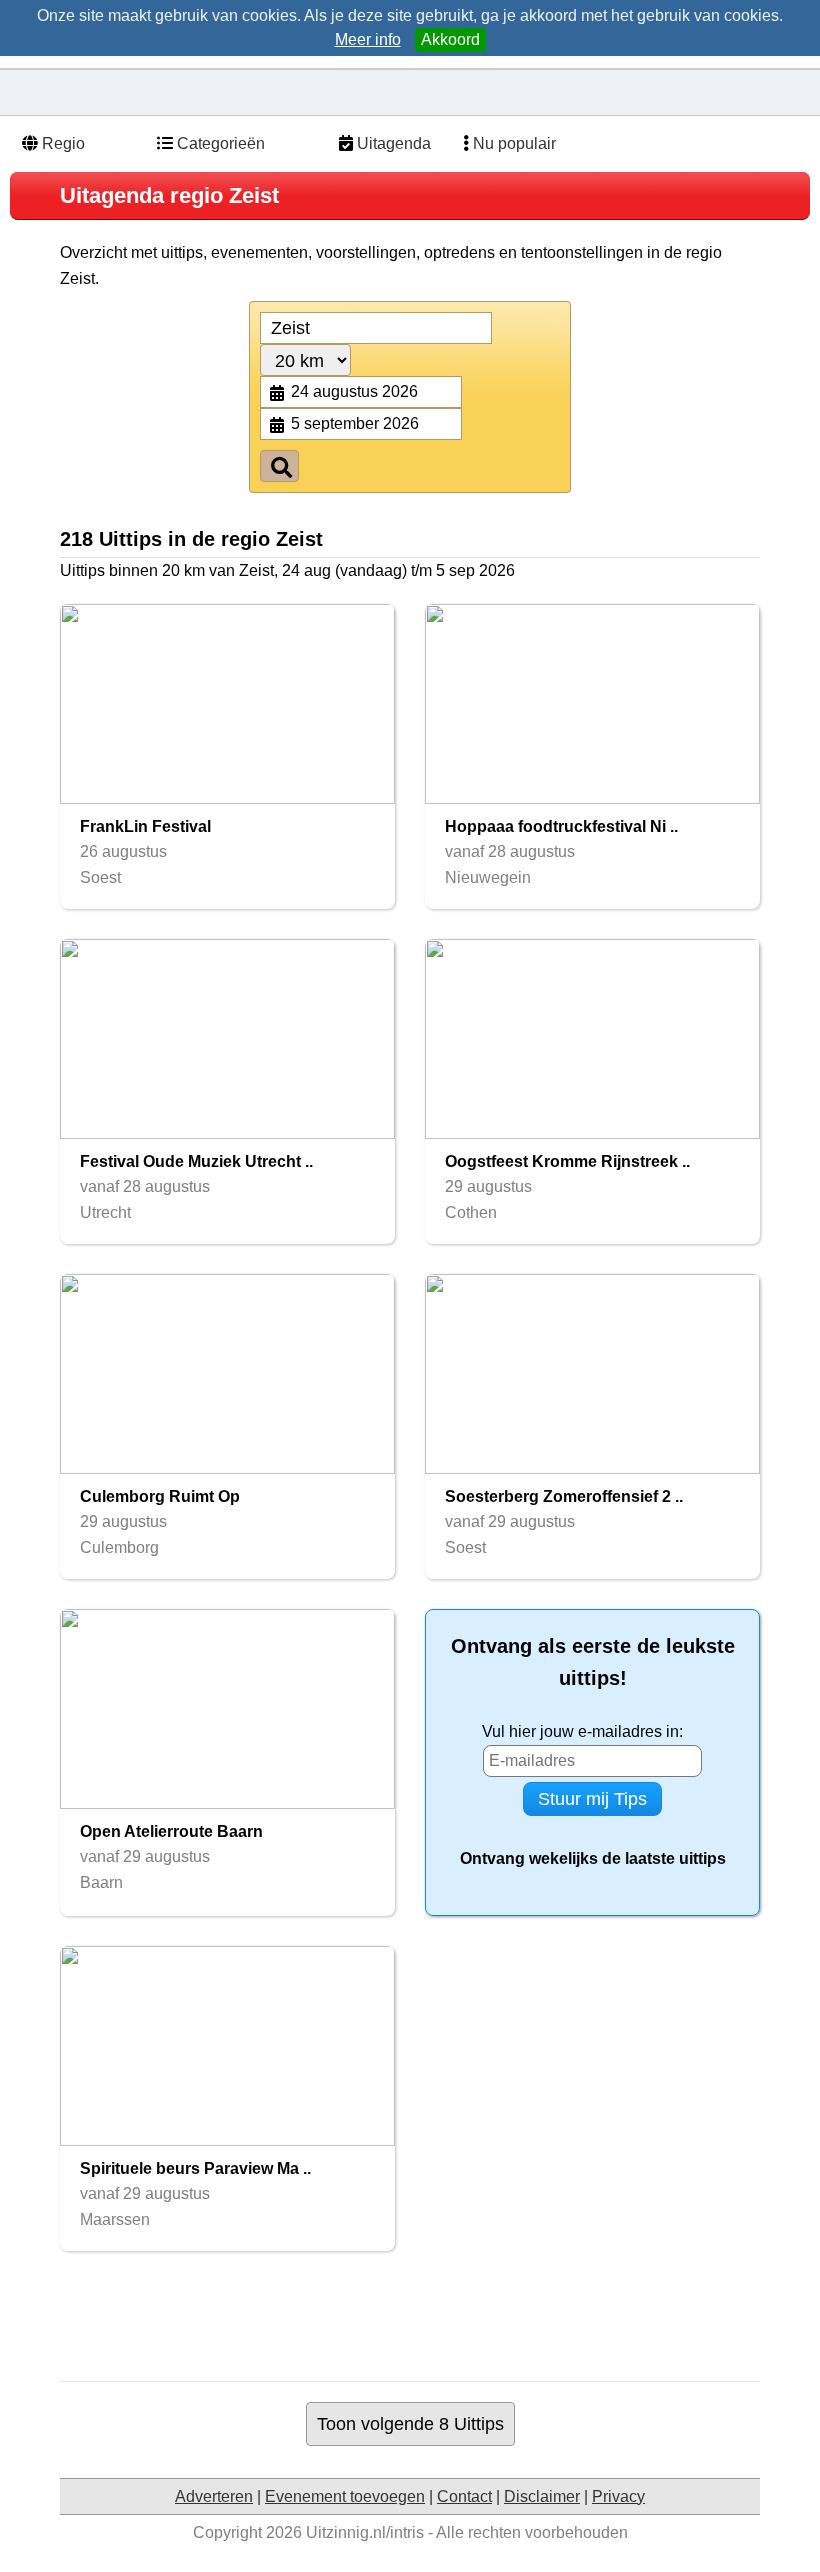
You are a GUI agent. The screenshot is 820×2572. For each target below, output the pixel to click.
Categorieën (219, 143)
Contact (464, 2496)
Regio (61, 143)
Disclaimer (542, 2496)
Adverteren (214, 2496)
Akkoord (450, 39)
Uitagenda (392, 143)
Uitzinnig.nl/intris (365, 2532)
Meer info (368, 39)
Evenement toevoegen (345, 2496)
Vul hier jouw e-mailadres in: (582, 1731)
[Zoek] (279, 466)
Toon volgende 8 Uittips (410, 2423)
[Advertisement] (424, 2316)
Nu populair (512, 143)
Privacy (618, 2496)
